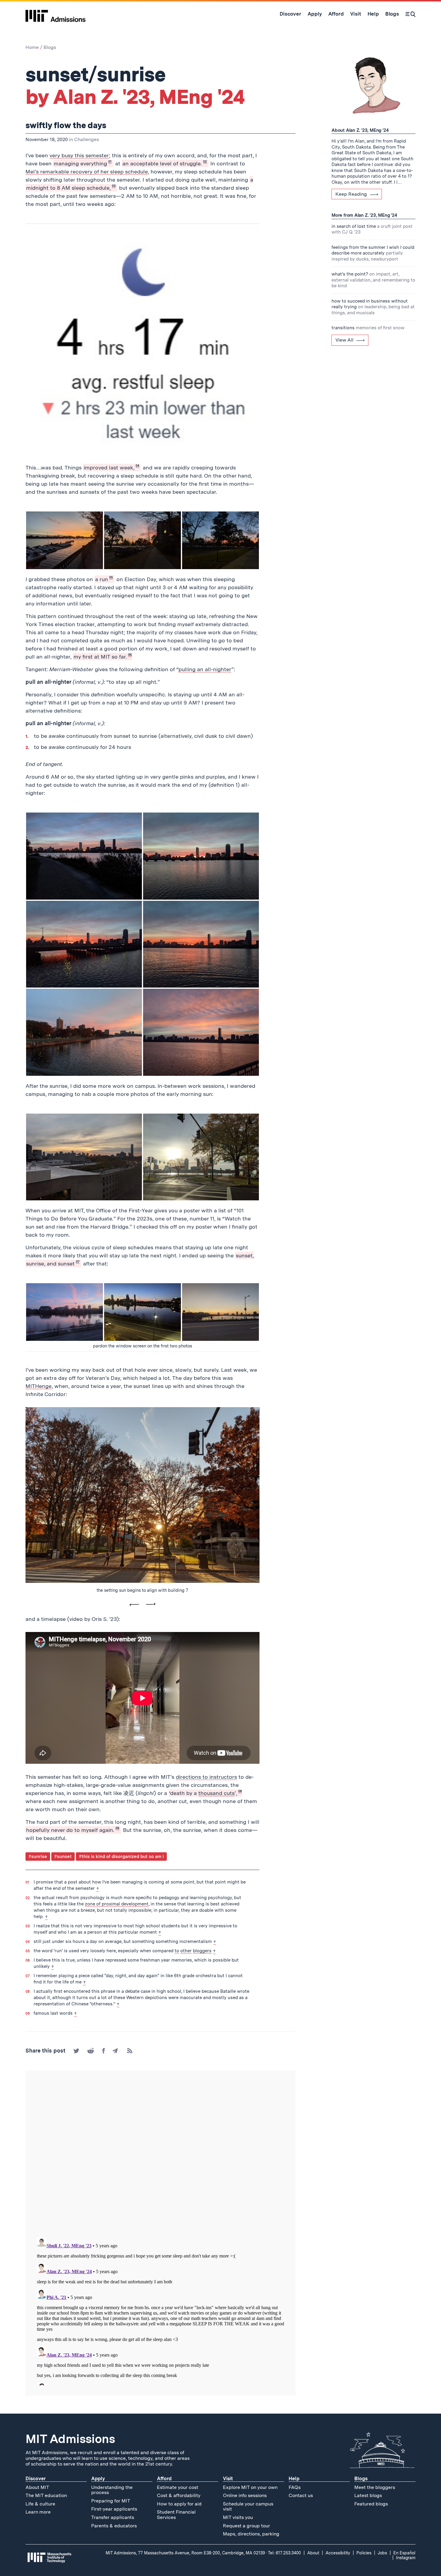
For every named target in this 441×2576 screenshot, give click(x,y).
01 (110, 162)
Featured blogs (371, 2504)
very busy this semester (79, 155)
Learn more (38, 2512)
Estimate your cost (178, 2487)
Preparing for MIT (111, 2501)
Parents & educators (114, 2526)
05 (111, 577)
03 (114, 186)
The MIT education (46, 2495)
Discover (36, 2479)
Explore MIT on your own (250, 2487)
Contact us (301, 2495)
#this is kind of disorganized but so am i (121, 1857)
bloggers (202, 1951)
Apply (98, 2479)
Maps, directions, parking (251, 2534)
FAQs (295, 2487)
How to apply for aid (179, 2504)
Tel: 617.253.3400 (284, 2553)
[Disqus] (160, 2155)
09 (117, 1828)
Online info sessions (245, 2495)
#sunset (63, 1857)
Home (32, 47)
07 (78, 1262)
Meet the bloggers (375, 2487)
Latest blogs (368, 2495)
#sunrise (38, 1857)
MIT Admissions (70, 2439)
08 (240, 1791)
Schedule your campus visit (248, 2507)
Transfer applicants (113, 2517)
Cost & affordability (179, 2495)
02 (205, 162)
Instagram (406, 2558)
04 (137, 466)
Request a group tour (246, 2526)
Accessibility (338, 2553)
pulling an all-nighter (205, 669)
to (177, 1951)
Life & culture (40, 2504)
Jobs (382, 2553)
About (313, 2553)
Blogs (50, 47)
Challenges (87, 139)
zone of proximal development (117, 1904)
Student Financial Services (176, 2515)
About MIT (37, 2487)
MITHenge (39, 1386)
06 (130, 655)
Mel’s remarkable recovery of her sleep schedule (87, 172)
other (186, 1951)
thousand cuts (216, 1793)
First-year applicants (114, 2509)
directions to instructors (206, 1777)
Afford (164, 2479)
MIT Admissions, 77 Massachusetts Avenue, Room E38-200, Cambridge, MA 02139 (185, 2553)
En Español (404, 2553)
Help (294, 2479)
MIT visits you (238, 2517)
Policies (364, 2553)
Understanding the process (112, 2490)
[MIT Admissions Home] (55, 14)
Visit (228, 2479)
